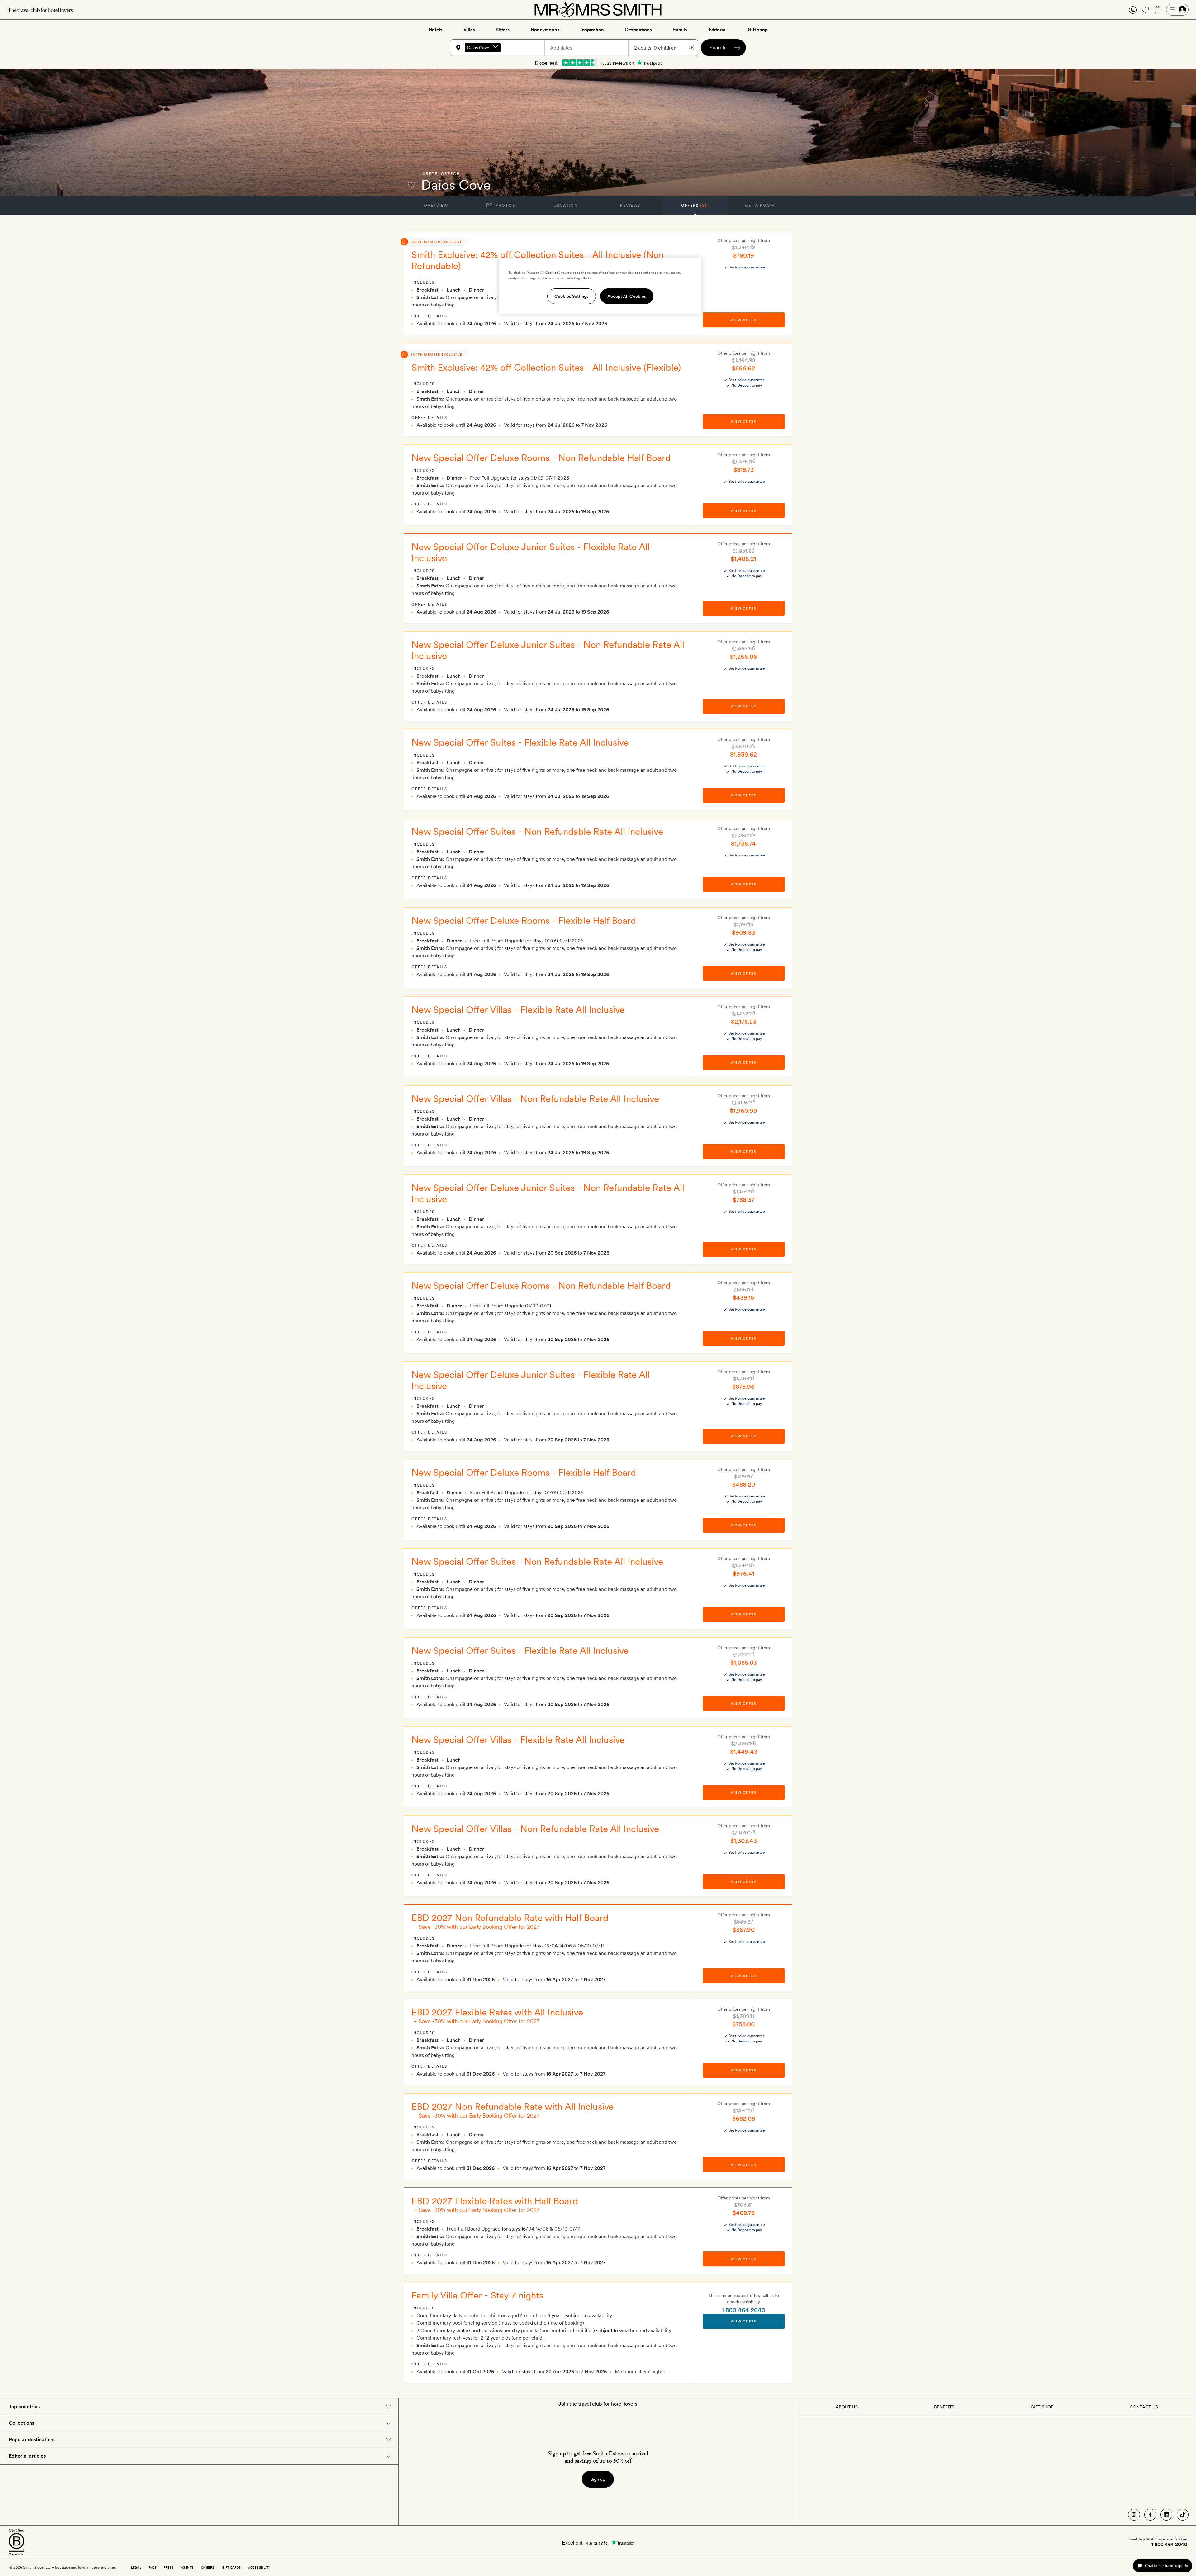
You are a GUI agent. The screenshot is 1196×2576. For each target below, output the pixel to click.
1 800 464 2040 (743, 2310)
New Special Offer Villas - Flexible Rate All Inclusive (518, 1009)
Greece (450, 174)
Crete (430, 174)
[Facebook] (1150, 2515)
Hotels (435, 30)
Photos (505, 206)
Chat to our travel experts (1166, 2566)
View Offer (743, 2321)
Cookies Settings (572, 296)
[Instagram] (1134, 2515)
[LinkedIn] (1166, 2515)
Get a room (760, 206)
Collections (21, 2423)
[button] (1133, 10)
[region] (600, 286)
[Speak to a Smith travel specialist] (1133, 10)
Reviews (630, 206)
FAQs (152, 2567)
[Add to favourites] (411, 185)
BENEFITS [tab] (944, 2407)
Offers (503, 30)
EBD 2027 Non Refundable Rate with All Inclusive (513, 2106)
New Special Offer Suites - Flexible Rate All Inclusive (520, 742)
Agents (187, 2567)
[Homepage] (598, 10)
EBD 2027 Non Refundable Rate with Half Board (510, 1918)
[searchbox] (525, 48)
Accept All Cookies (627, 296)
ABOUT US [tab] (847, 2407)
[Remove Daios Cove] (496, 48)
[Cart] (1158, 10)
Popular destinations (32, 2439)
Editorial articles (27, 2456)
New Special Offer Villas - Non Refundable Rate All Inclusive (535, 1098)
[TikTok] (1183, 2515)
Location (565, 206)
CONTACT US (1144, 2407)
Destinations (638, 30)
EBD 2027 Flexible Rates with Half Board (495, 2201)
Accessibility (259, 2567)
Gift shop (758, 30)
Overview (436, 206)
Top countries (24, 2406)
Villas (469, 30)
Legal (136, 2567)
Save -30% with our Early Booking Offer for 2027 (479, 1927)
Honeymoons (545, 30)
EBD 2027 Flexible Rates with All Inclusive (497, 2012)
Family (680, 30)
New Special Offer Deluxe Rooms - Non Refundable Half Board (541, 458)
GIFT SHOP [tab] (1042, 2407)
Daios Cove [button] (478, 48)
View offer (743, 320)
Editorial (718, 30)
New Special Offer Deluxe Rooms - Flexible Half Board (524, 920)
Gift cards (231, 2567)
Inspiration (592, 30)
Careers (208, 2567)
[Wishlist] (1145, 10)
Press (168, 2567)
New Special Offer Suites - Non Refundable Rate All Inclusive (537, 831)
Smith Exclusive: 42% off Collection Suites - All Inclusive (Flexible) (546, 367)
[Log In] (1177, 10)
